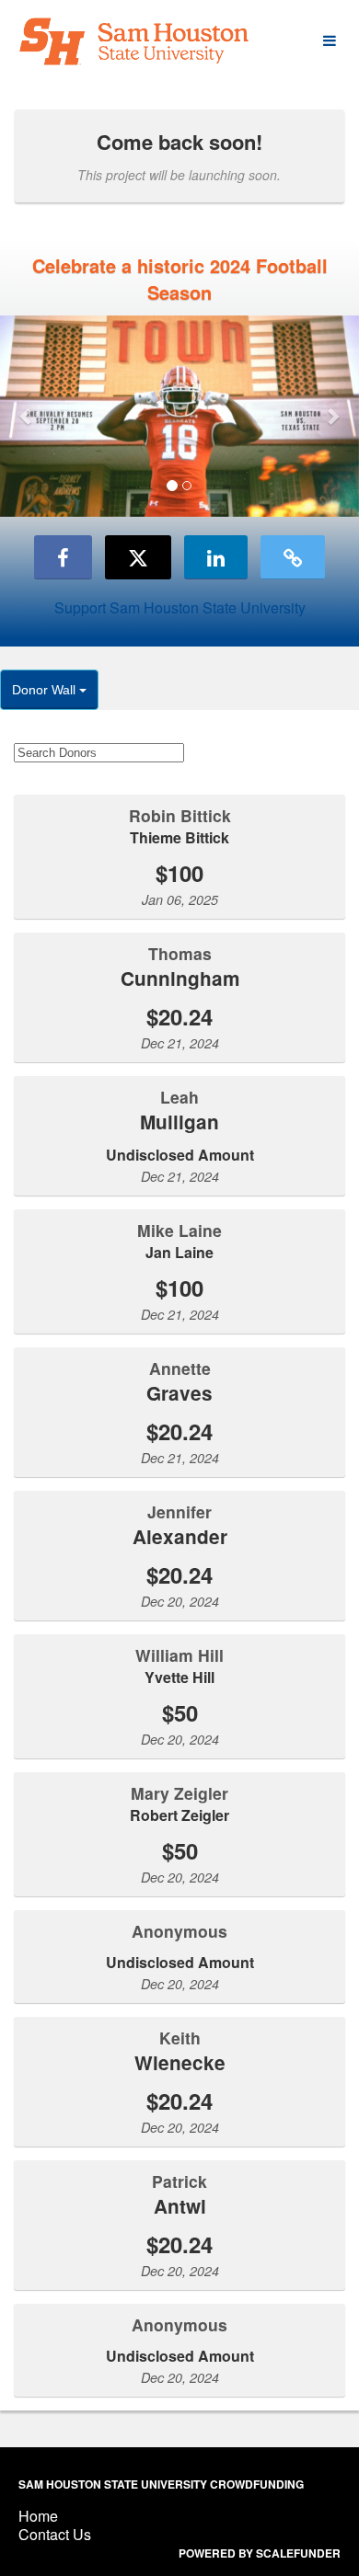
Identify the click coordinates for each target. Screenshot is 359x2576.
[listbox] (179, 416)
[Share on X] (138, 557)
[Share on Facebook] (63, 557)
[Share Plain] (293, 557)
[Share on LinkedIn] (216, 557)
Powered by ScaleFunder (260, 2553)
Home (38, 2516)
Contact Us (55, 2534)
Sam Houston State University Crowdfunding (161, 2484)
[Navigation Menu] (329, 41)
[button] (27, 416)
